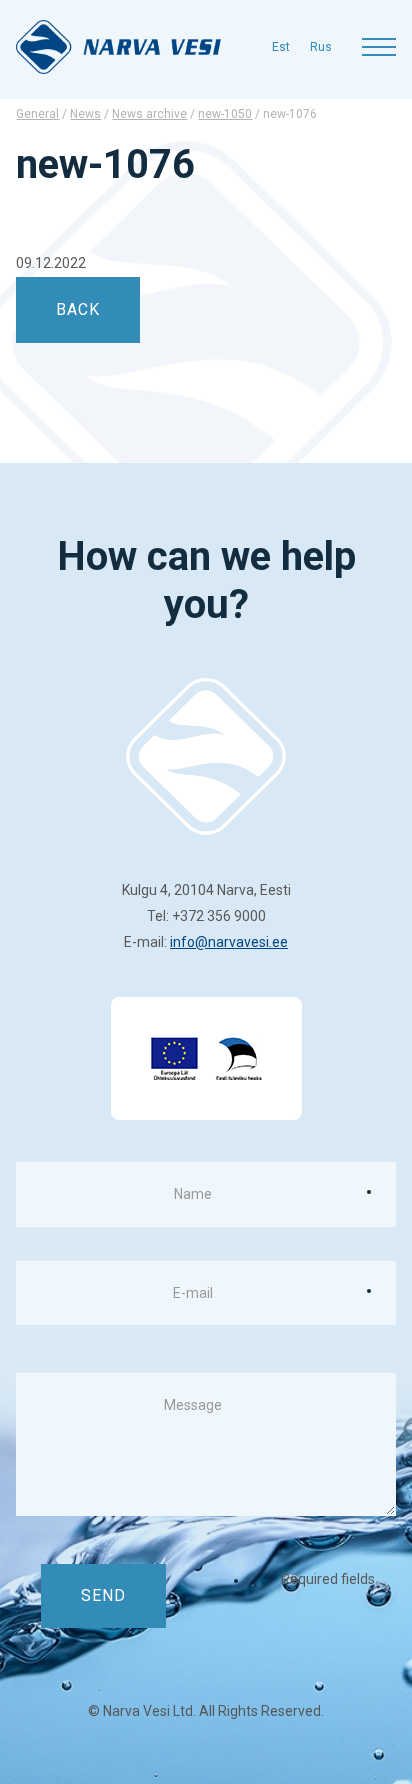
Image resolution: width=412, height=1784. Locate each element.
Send (103, 1595)
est (281, 47)
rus (321, 47)
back (78, 309)
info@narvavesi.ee (229, 942)
